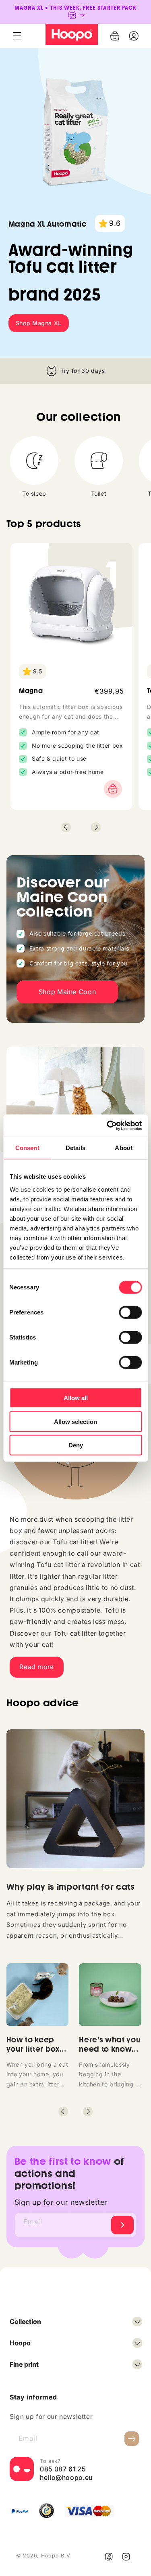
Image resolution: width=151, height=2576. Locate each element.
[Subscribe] (122, 2225)
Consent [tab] (27, 1148)
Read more (37, 1667)
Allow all (76, 1398)
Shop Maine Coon (67, 992)
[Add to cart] (111, 789)
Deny (76, 1445)
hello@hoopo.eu (66, 2477)
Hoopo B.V (56, 2556)
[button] (17, 36)
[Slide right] (96, 827)
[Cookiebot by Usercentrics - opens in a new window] (108, 1125)
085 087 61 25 (63, 2469)
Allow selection (75, 1421)
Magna (31, 691)
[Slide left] (66, 827)
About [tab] (124, 1148)
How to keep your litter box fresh (33, 2049)
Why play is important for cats (71, 1887)
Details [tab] (75, 1148)
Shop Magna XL (39, 323)
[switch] (130, 1312)
